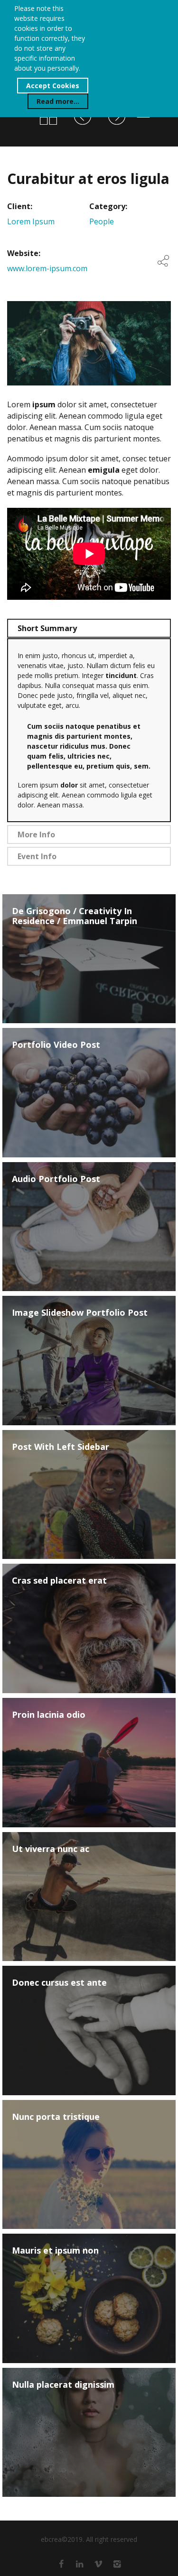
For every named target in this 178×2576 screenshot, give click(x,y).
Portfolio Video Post (56, 1045)
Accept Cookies (53, 86)
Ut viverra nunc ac (51, 1849)
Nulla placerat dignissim (63, 2385)
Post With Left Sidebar (61, 1447)
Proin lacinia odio (49, 1715)
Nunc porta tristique (56, 2117)
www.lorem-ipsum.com (47, 268)
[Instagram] (117, 2564)
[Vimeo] (98, 2564)
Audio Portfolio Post (56, 1179)
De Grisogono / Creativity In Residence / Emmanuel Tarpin (75, 916)
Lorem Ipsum (31, 221)
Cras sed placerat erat (59, 1581)
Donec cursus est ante (59, 1983)
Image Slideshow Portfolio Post (80, 1313)
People (102, 221)
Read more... (58, 101)
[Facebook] (61, 2564)
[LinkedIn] (80, 2564)
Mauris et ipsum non (55, 2251)
